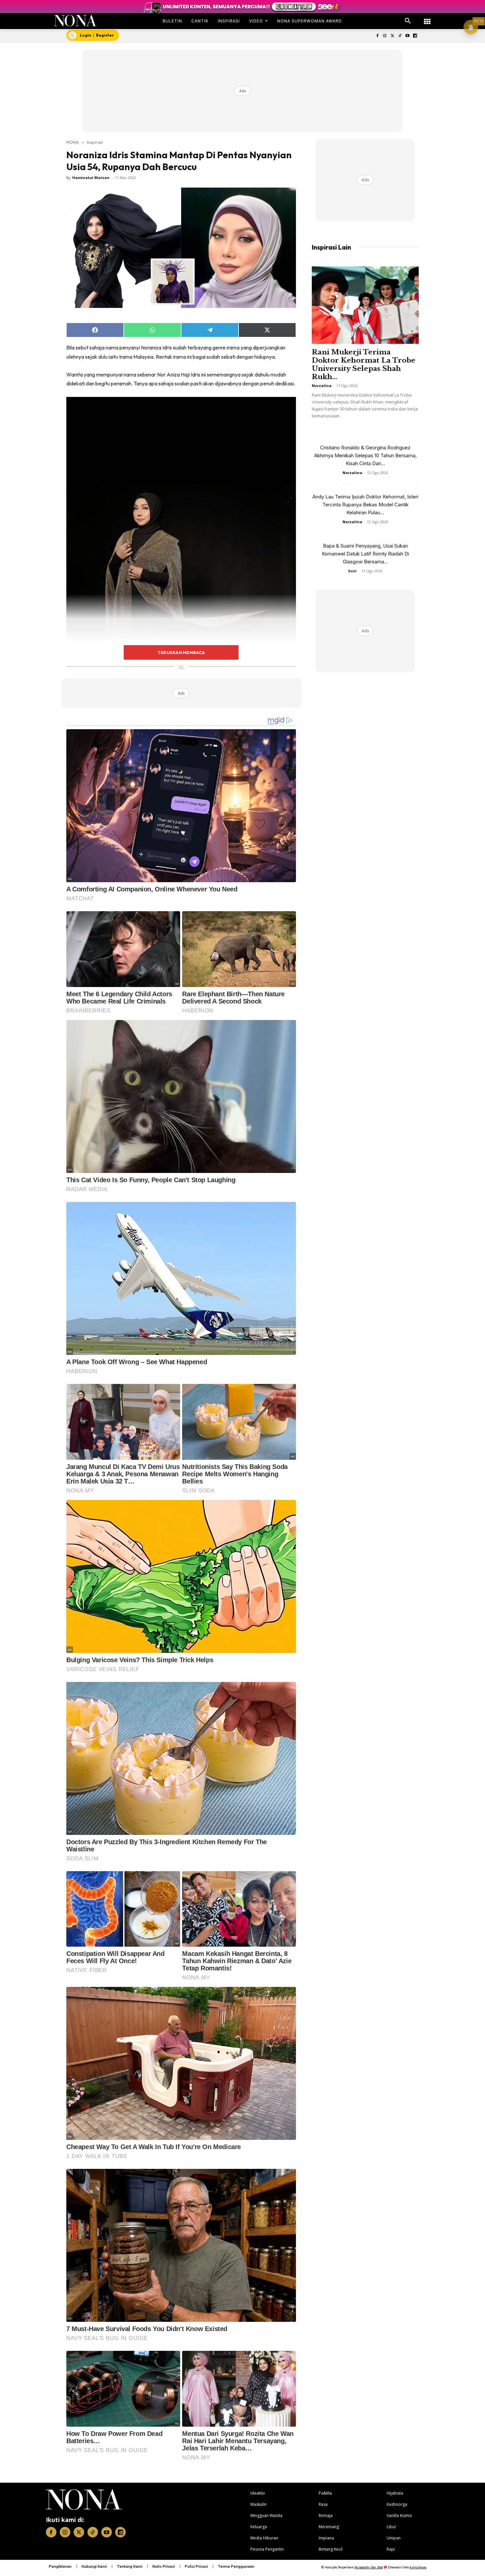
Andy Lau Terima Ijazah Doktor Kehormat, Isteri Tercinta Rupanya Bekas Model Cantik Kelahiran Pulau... (365, 505)
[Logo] (75, 21)
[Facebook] (377, 36)
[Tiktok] (400, 36)
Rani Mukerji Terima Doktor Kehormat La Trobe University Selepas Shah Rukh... (364, 364)
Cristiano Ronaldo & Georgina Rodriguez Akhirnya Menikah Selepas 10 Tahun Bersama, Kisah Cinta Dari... (365, 455)
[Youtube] (407, 36)
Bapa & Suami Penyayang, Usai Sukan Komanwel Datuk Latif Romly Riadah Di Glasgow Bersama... (365, 554)
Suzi (352, 571)
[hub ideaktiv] (427, 18)
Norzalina (322, 386)
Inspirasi (95, 142)
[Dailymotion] (415, 36)
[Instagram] (385, 36)
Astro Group (418, 2567)
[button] (408, 21)
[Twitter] (392, 36)
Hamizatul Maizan (91, 178)
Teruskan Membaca (181, 652)
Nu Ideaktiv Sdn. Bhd (369, 2567)
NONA (73, 142)
